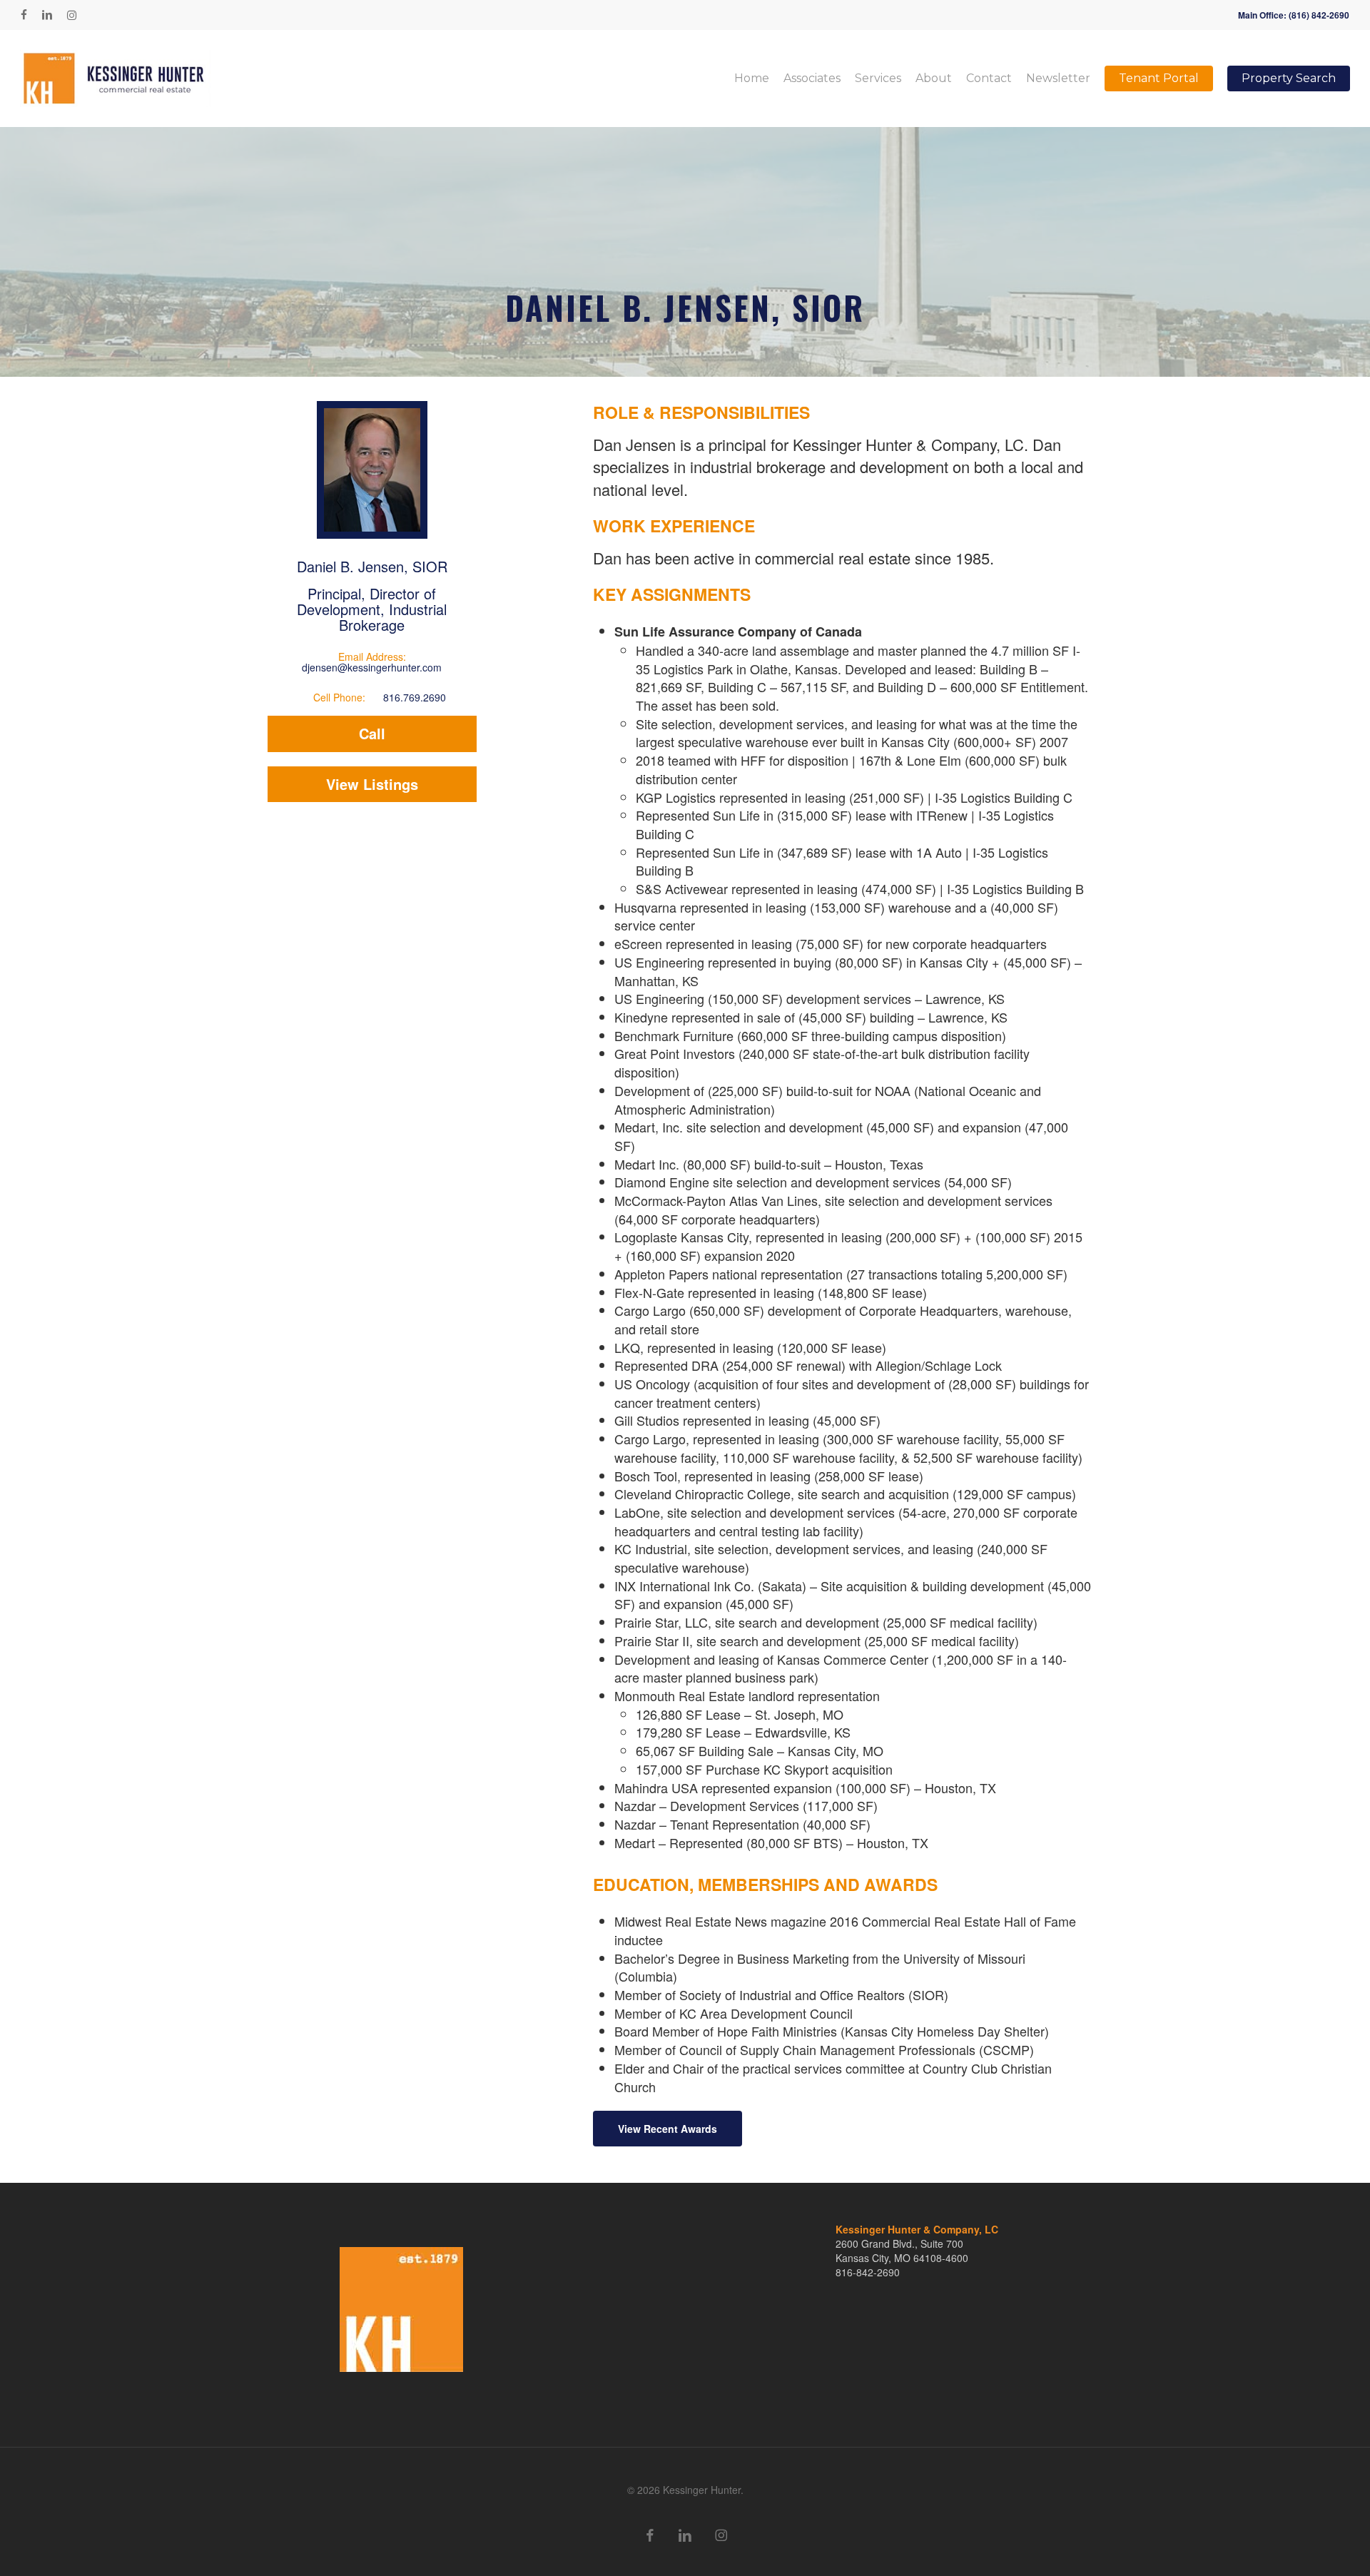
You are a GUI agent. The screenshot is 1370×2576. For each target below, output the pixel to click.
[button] (668, 2129)
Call (372, 733)
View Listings (372, 784)
